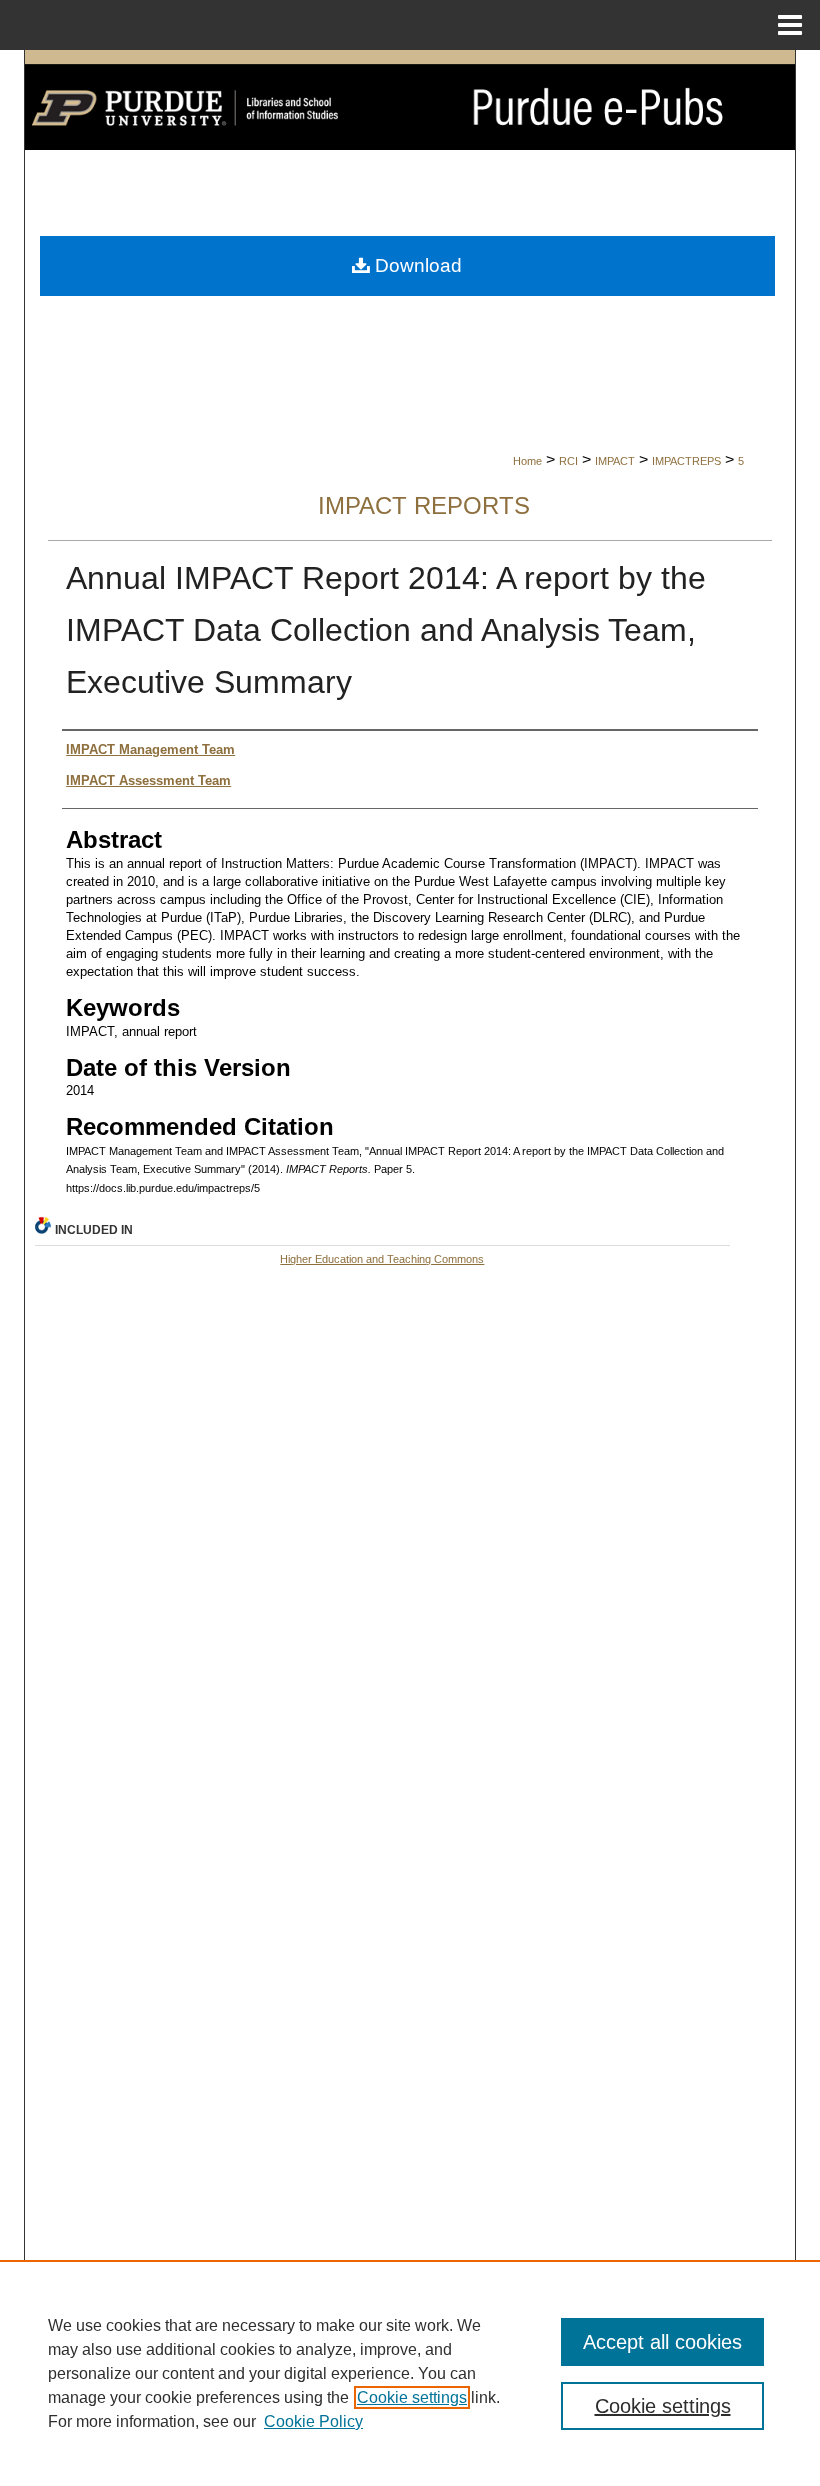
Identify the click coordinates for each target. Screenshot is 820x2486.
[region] (410, 2373)
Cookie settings (412, 2397)
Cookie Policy (313, 2421)
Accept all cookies (662, 2342)
